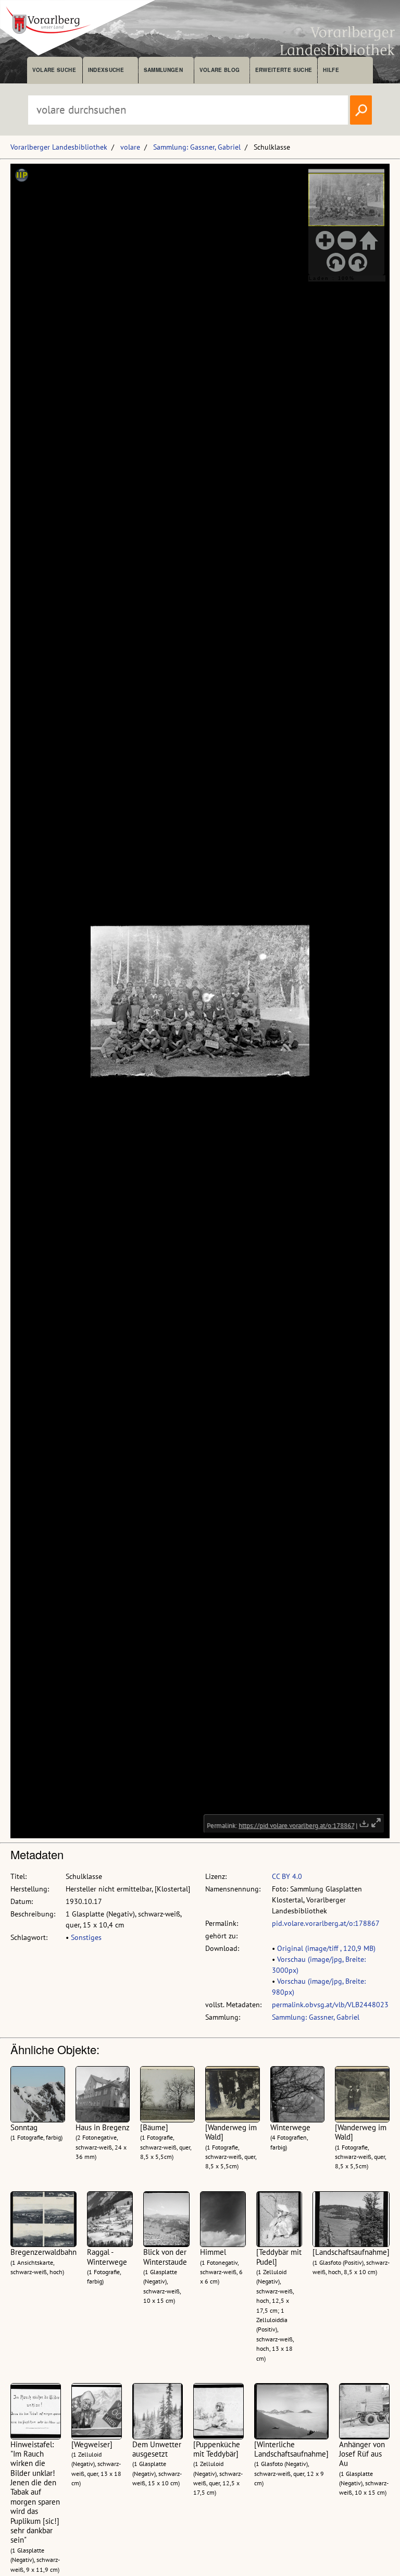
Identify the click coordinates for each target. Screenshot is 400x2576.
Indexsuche (106, 70)
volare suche (54, 70)
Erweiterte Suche (284, 70)
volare (130, 147)
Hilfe (331, 70)
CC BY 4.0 (287, 1876)
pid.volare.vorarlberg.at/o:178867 (326, 1923)
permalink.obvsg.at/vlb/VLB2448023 (330, 2005)
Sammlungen (163, 70)
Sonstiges (86, 1937)
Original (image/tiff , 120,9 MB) (326, 1948)
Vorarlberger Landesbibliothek (59, 147)
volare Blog (220, 70)
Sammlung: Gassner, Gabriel (197, 147)
